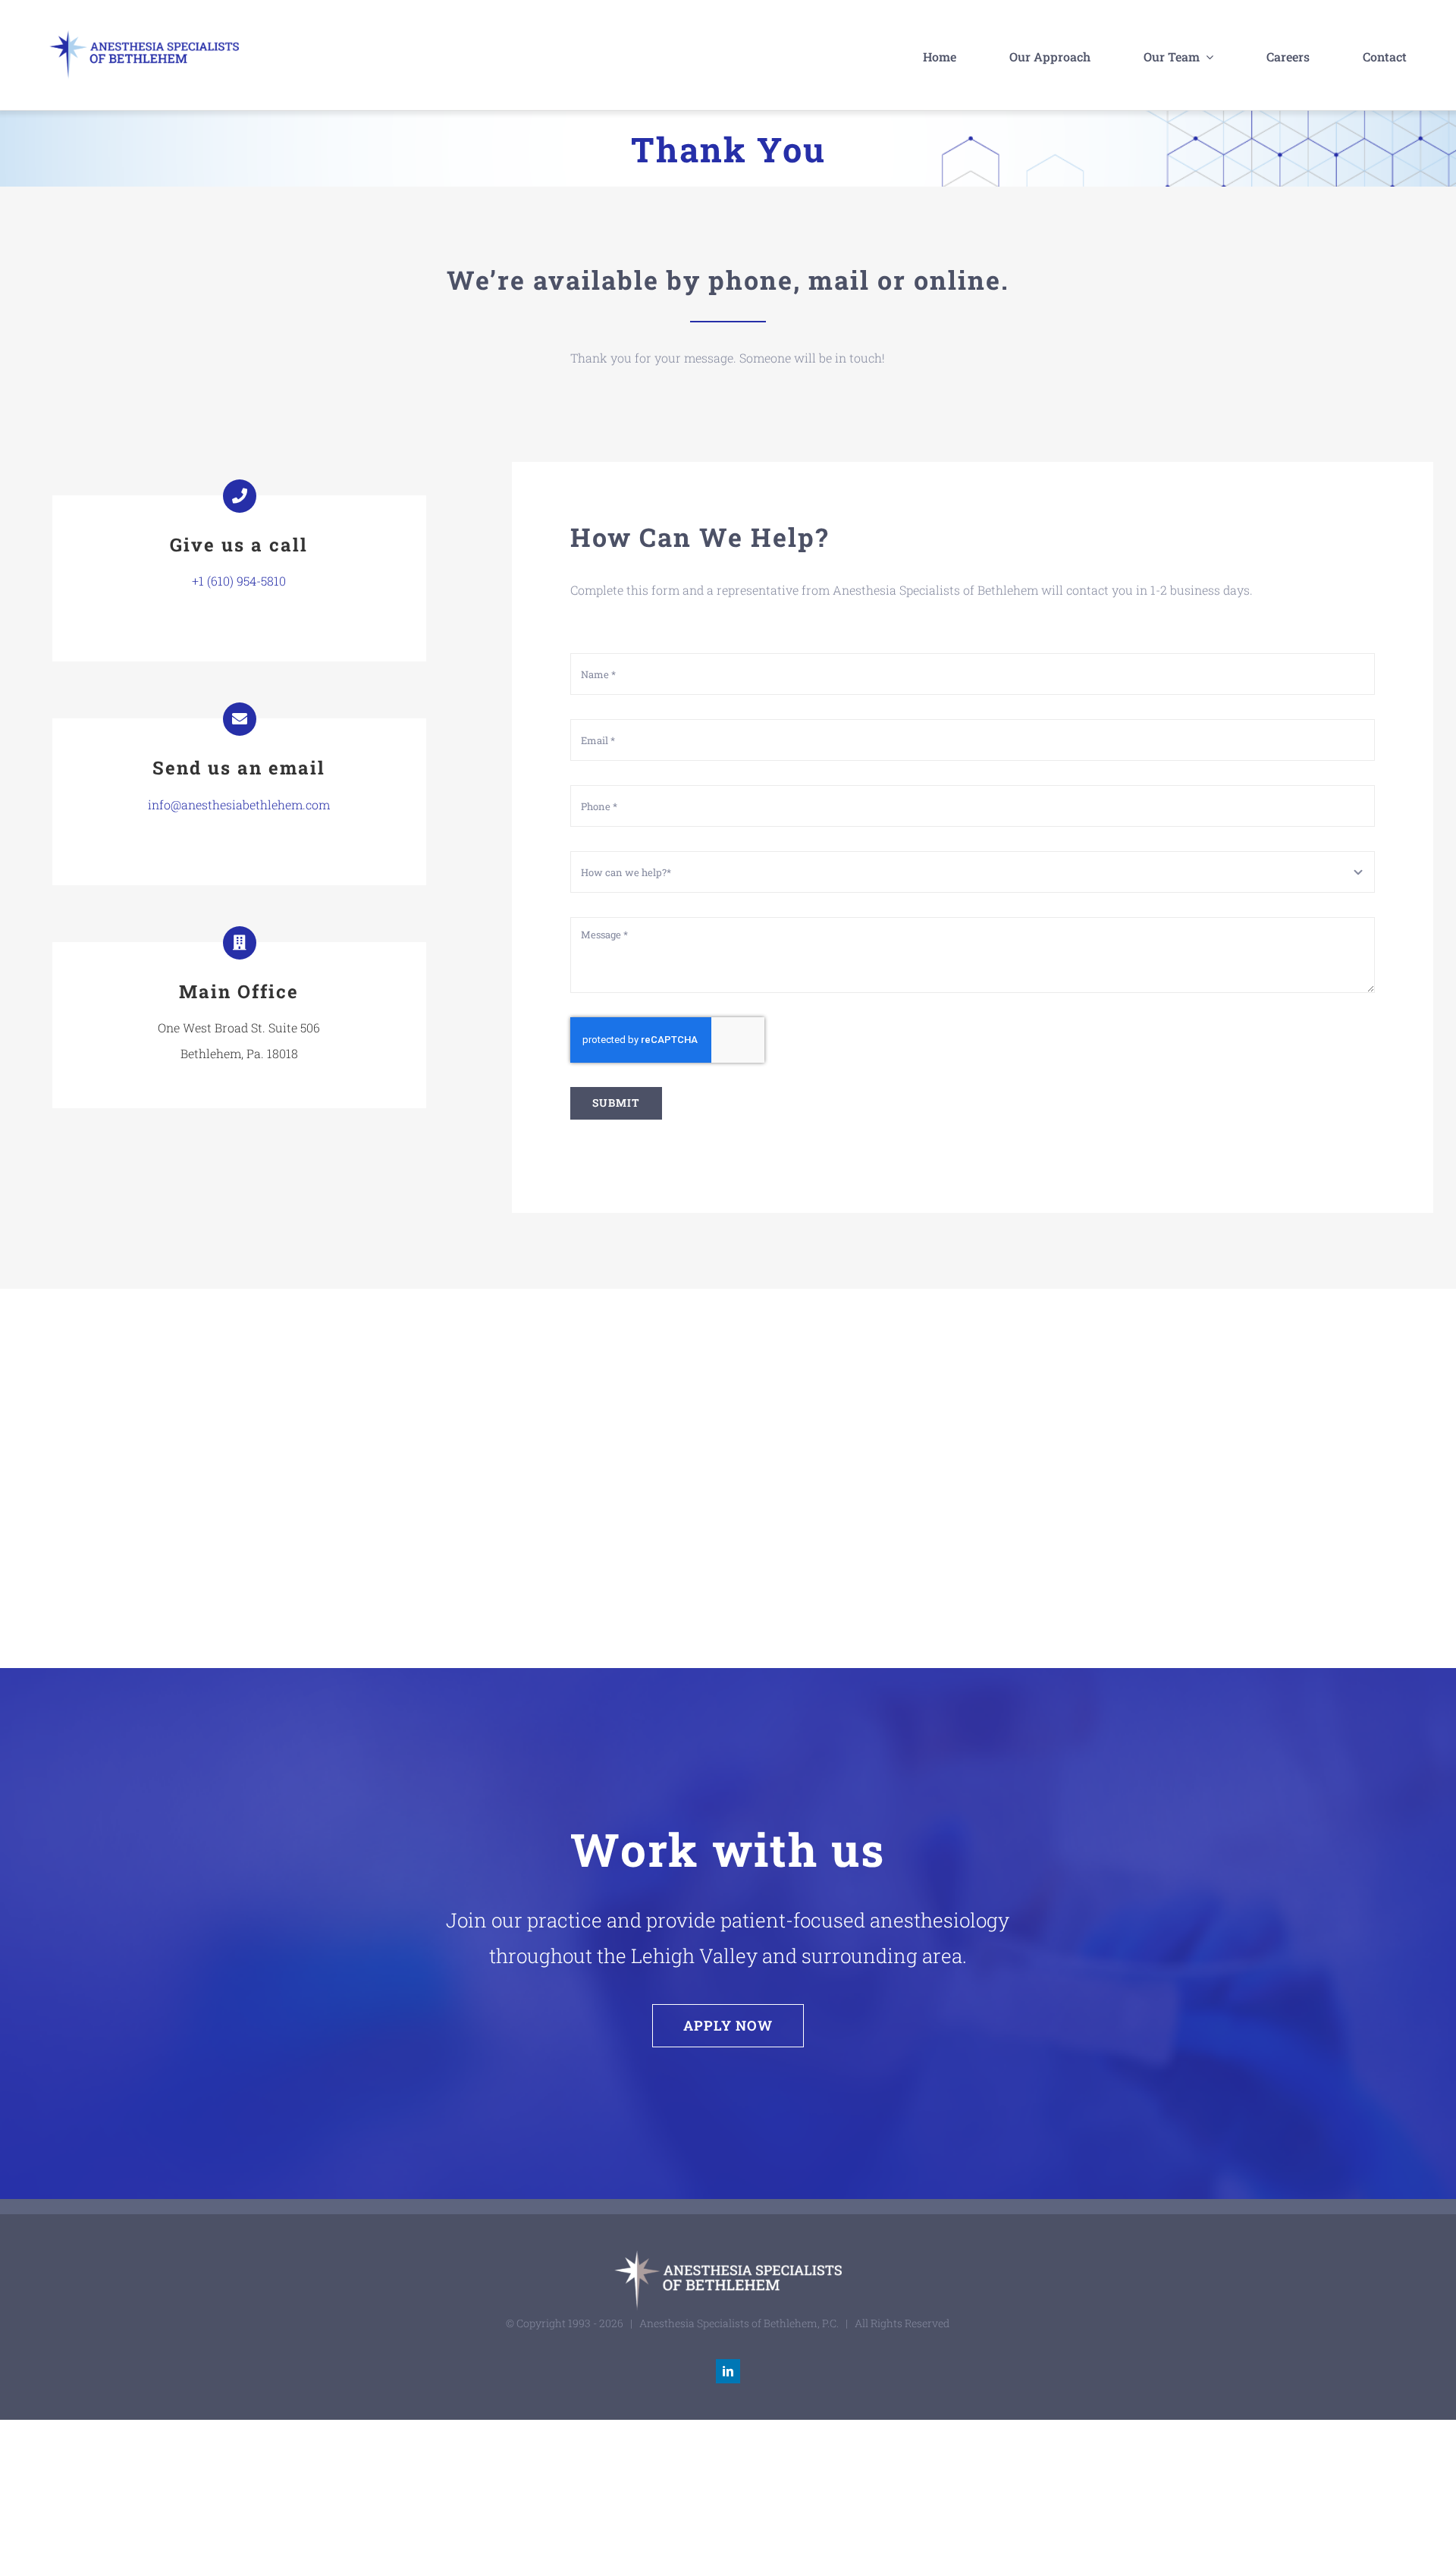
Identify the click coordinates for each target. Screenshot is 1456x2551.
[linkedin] (728, 2371)
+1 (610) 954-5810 (239, 581)
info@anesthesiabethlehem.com (239, 804)
